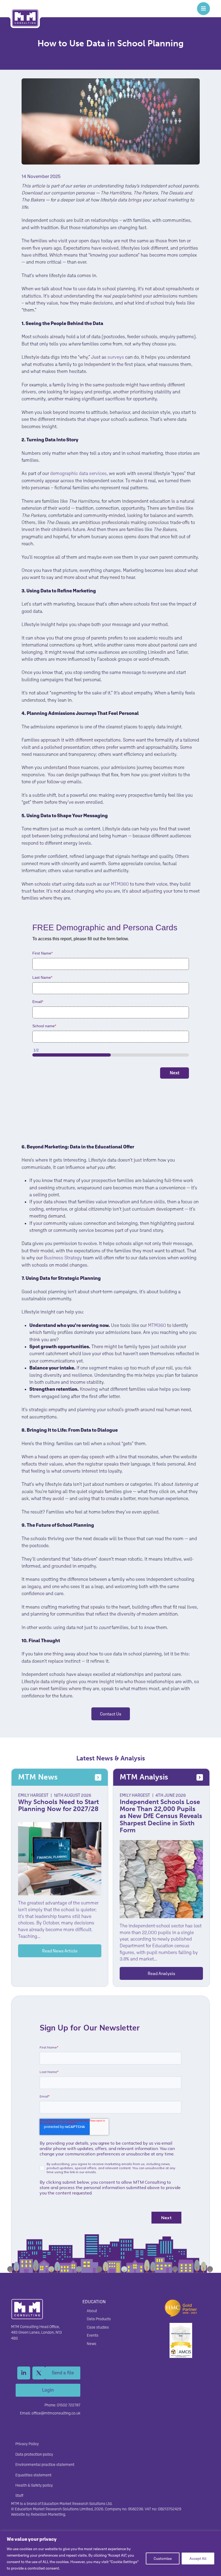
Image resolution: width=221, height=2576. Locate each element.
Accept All (198, 2558)
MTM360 (119, 884)
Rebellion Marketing (48, 2514)
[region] (110, 2554)
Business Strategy (63, 1258)
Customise (163, 2558)
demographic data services (78, 473)
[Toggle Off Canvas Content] (203, 9)
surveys (116, 357)
